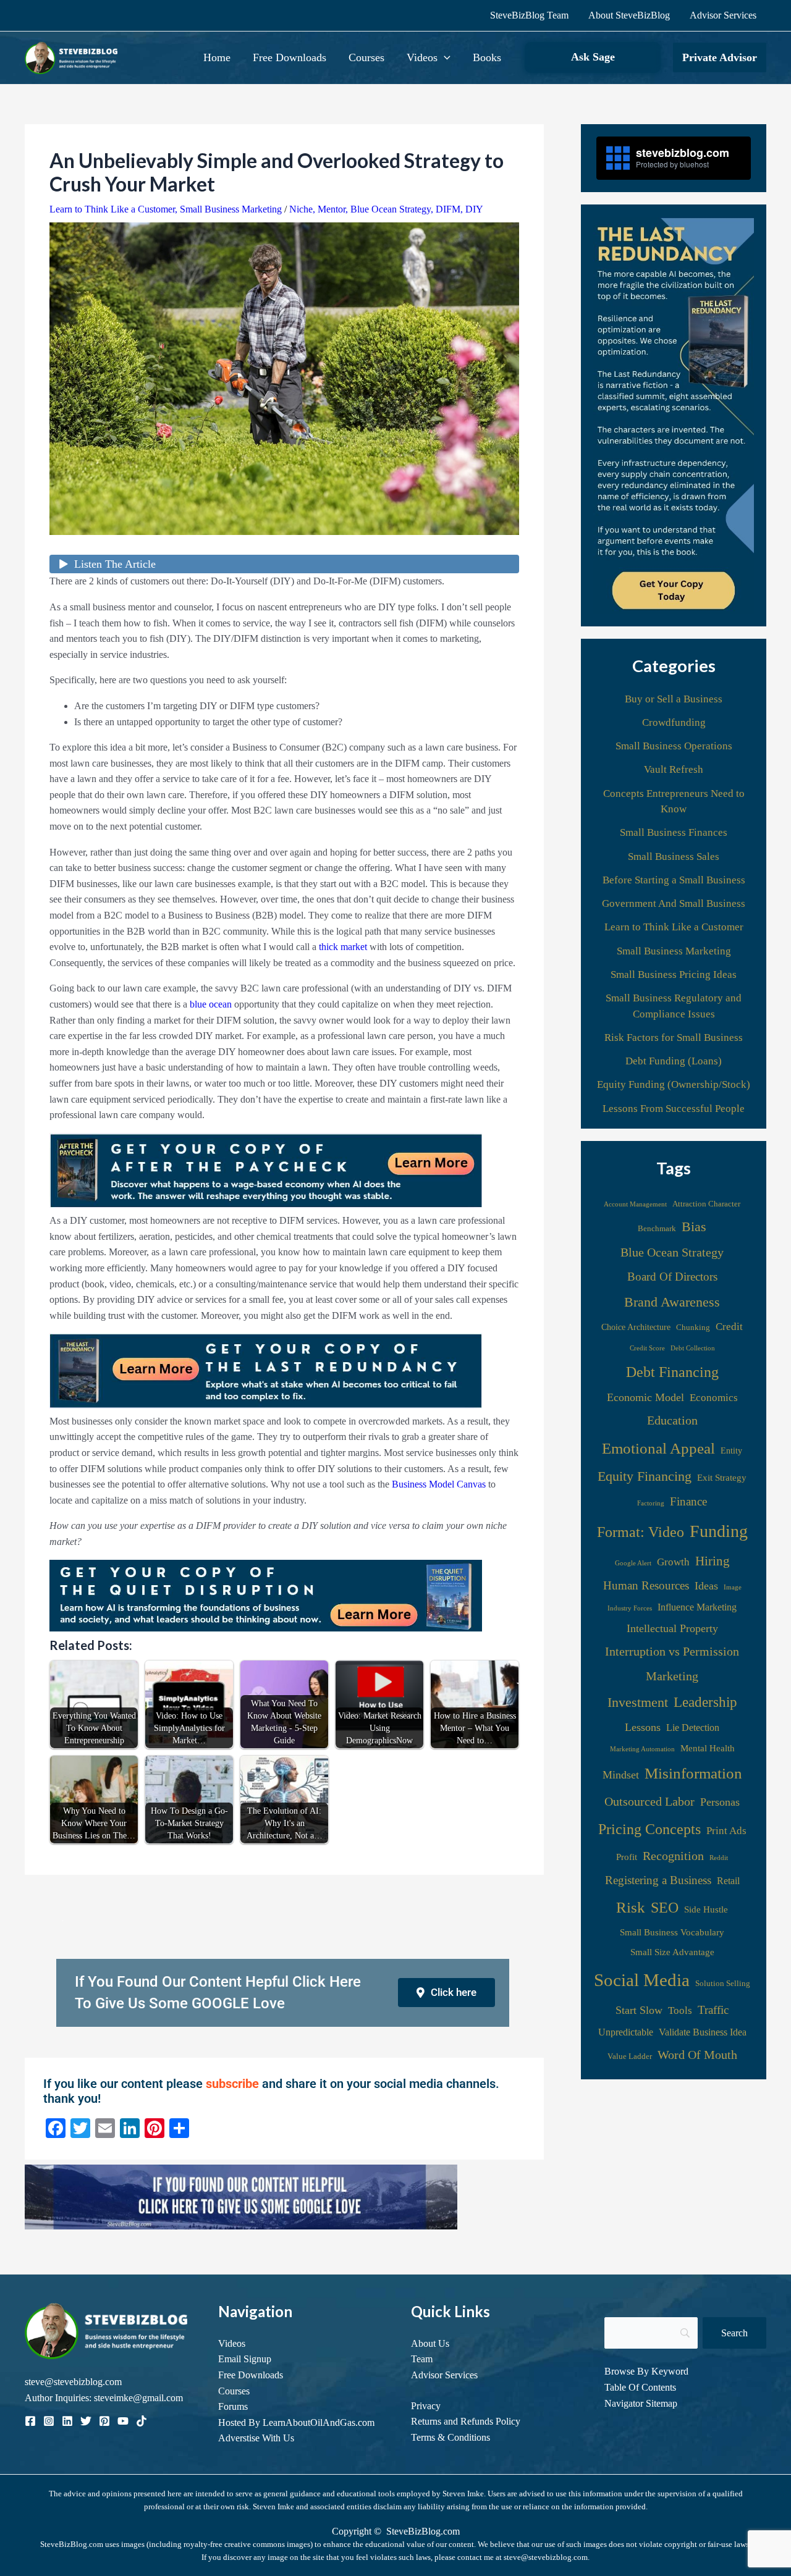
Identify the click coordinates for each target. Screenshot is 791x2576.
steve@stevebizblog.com (73, 2382)
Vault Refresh (674, 769)
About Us (430, 2343)
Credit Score (647, 1348)
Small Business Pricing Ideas (674, 974)
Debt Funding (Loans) (674, 1061)
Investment (638, 1702)
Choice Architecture (636, 1327)
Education (672, 1420)
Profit (627, 1857)
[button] (444, 57)
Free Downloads (290, 57)
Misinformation (693, 1773)
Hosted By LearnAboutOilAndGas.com (296, 2422)
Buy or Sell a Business (674, 699)
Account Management (635, 1204)
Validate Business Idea (703, 2032)
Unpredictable (626, 2032)
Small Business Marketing (231, 209)
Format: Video (641, 1532)
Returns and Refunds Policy (466, 2421)
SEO (665, 1908)
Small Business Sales (674, 857)
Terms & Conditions (450, 2437)
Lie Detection (693, 1728)
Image (733, 1587)
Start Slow (639, 2010)
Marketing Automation (642, 1749)
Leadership (705, 1702)
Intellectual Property (672, 1628)
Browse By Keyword (646, 2371)
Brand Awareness (672, 1302)
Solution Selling (723, 1984)
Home (217, 57)
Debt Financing (672, 1372)
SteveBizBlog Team (529, 15)
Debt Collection (693, 1348)
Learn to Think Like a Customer (112, 209)
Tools (680, 2010)
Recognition (673, 1856)
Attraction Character (706, 1204)
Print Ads (726, 1831)
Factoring (651, 1503)
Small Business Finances (674, 832)
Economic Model (645, 1397)
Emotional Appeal (658, 1448)
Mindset (621, 1775)
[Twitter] (86, 2421)
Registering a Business (658, 1880)
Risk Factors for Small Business (674, 1038)
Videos (422, 57)
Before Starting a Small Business (674, 880)
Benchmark (657, 1229)
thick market (343, 947)
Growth (673, 1562)
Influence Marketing (697, 1607)
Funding (719, 1531)
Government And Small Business (674, 903)
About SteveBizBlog (629, 15)
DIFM (448, 209)
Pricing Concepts (649, 1829)
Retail (728, 1881)
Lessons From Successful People (674, 1109)
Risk (631, 1907)
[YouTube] (123, 2421)
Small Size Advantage (672, 1952)
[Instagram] (49, 2421)
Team (422, 2359)
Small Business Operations (674, 746)
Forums (233, 2406)
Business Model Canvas (439, 1484)
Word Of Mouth (697, 2055)
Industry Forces (630, 1608)
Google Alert (633, 1563)
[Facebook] (30, 2421)
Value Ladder (630, 2056)
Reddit (719, 1858)
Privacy (426, 2406)
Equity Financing (645, 1476)
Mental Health (708, 1748)
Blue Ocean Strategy (391, 209)
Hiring (713, 1561)
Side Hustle (706, 1909)
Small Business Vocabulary (672, 1932)
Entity (731, 1450)
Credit (729, 1327)
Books (487, 57)
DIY (474, 209)
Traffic (713, 2010)
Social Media (642, 1980)
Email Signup (245, 2359)
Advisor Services (723, 15)
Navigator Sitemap (641, 2403)
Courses (366, 57)
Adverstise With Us (256, 2438)
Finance (688, 1501)
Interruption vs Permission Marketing (672, 1664)
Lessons (643, 1727)
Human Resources (646, 1585)
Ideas (706, 1586)
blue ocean (211, 1004)
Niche (301, 209)
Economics (714, 1398)
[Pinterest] (104, 2421)
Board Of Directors (672, 1277)
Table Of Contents (640, 2387)
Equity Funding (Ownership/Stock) (674, 1084)
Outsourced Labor (649, 1801)
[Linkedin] (67, 2421)
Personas (720, 1802)
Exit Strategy (722, 1477)
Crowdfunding (674, 722)
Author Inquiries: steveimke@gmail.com (104, 2398)
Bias (694, 1227)
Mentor (332, 209)
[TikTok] (142, 2421)
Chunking (693, 1328)
